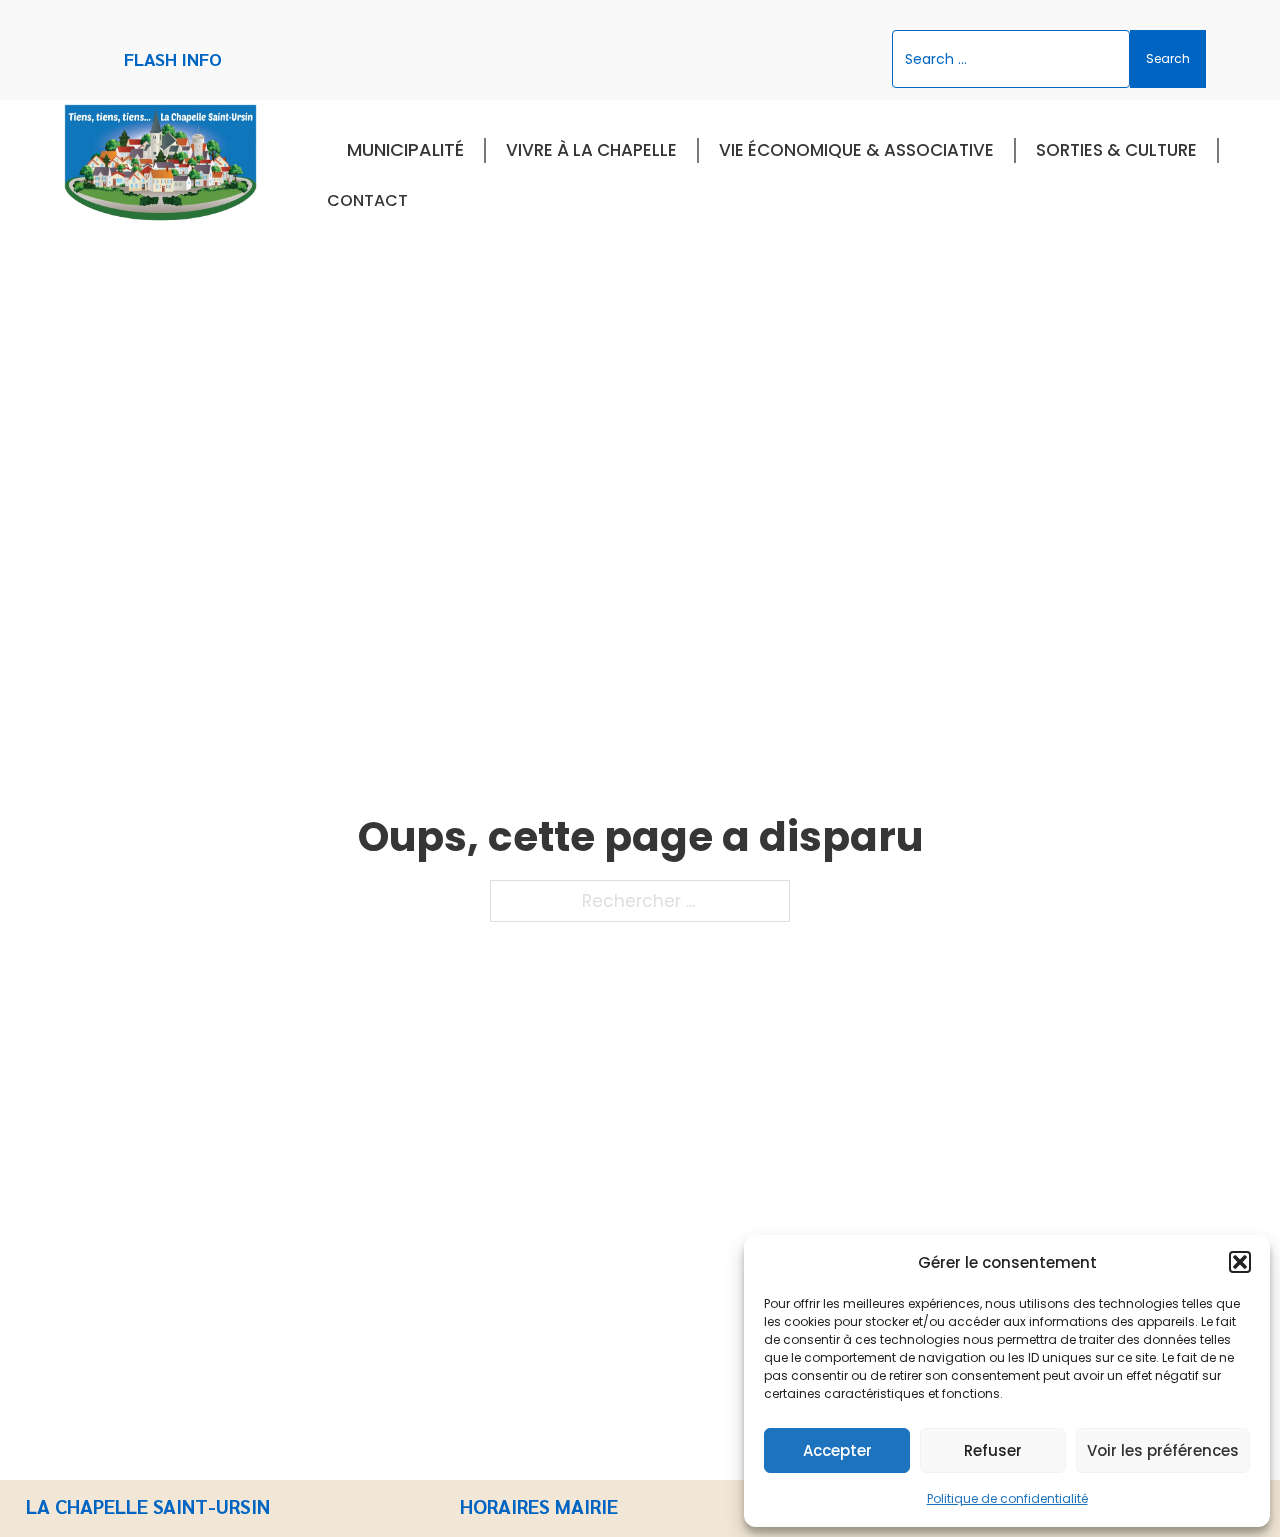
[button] (1240, 1262)
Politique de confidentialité (1007, 1498)
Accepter (837, 1450)
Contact (367, 200)
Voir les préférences (1163, 1450)
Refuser (993, 1450)
